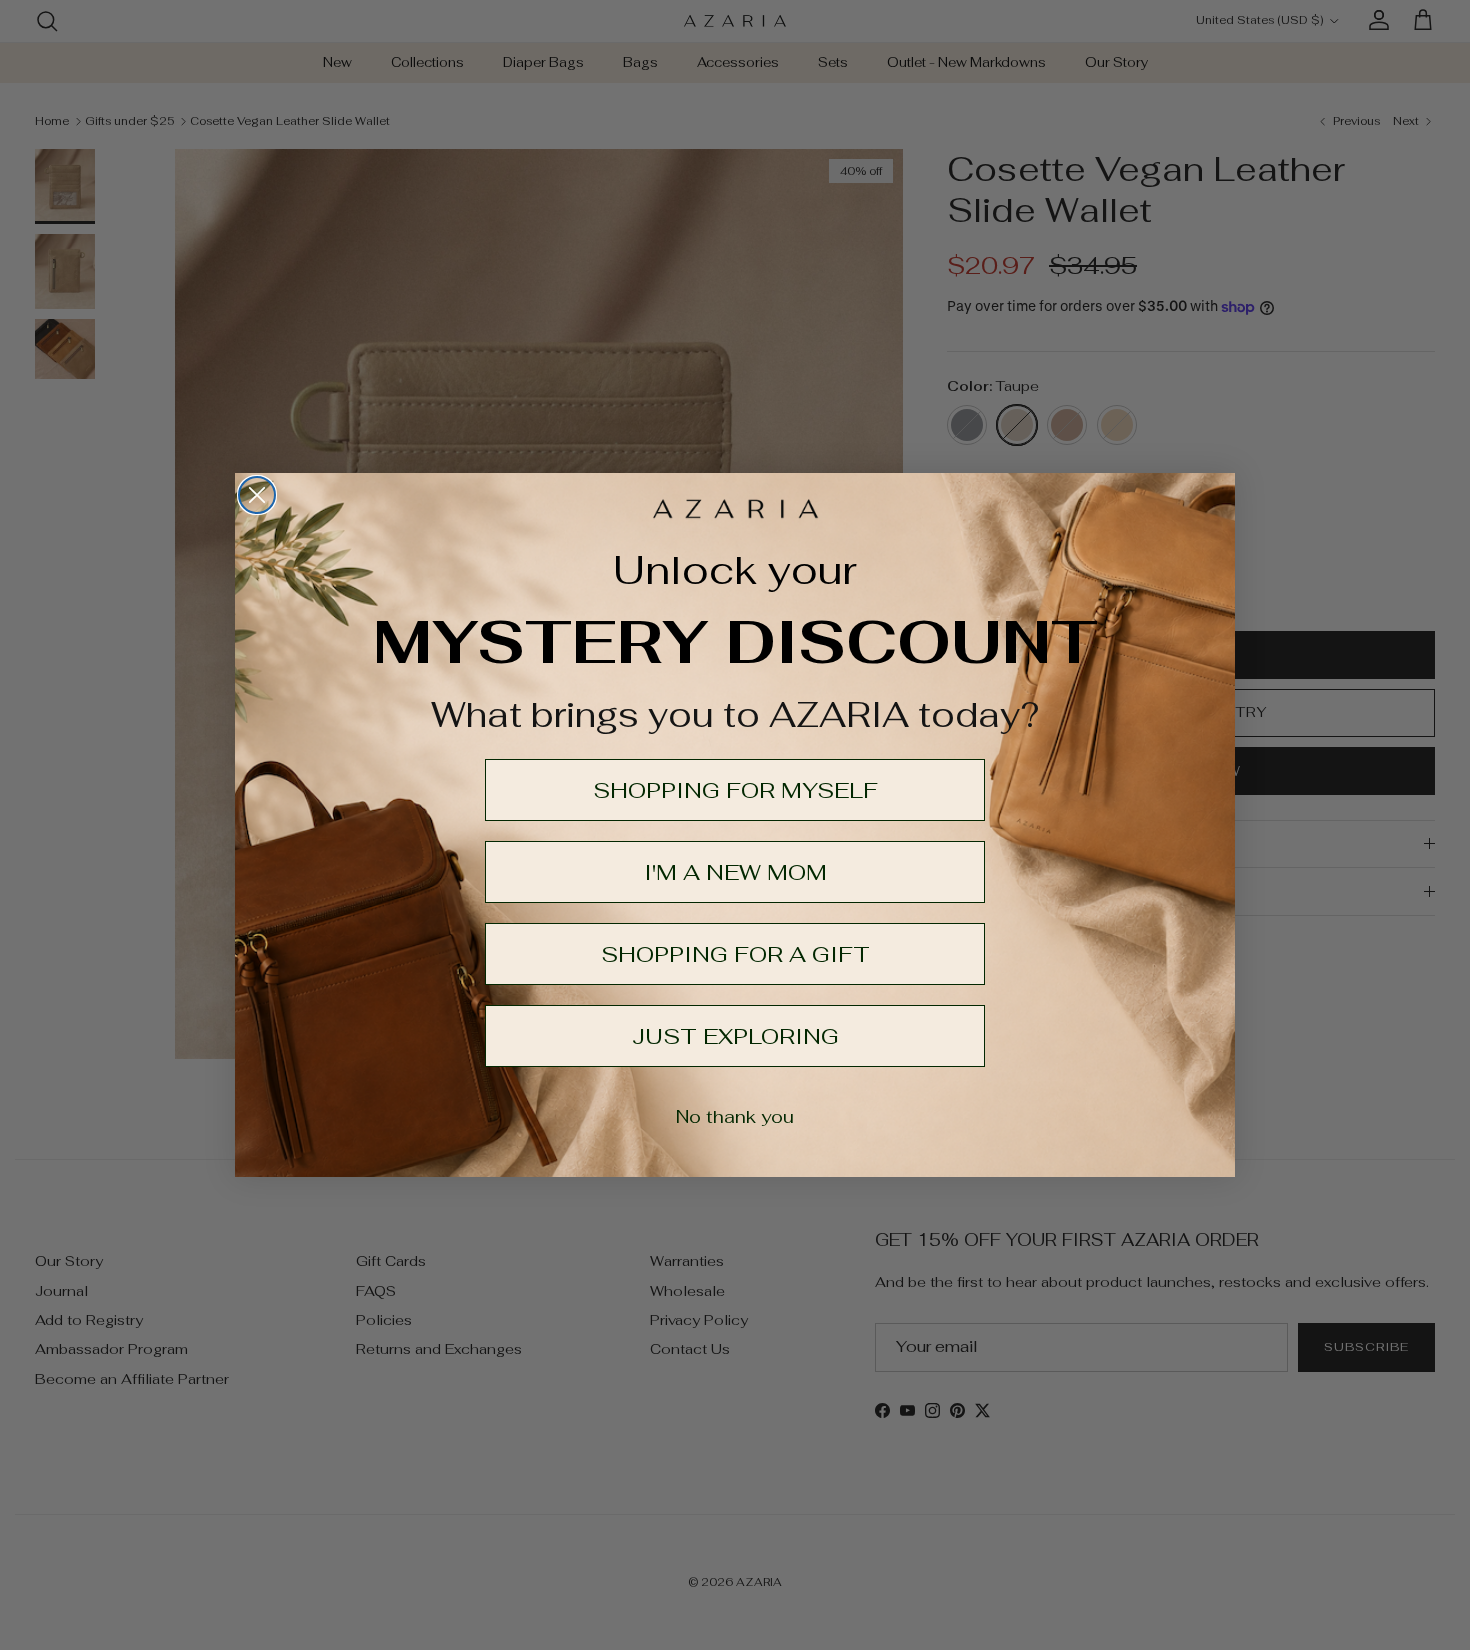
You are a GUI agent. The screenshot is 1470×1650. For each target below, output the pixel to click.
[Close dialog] (257, 495)
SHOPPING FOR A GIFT (735, 954)
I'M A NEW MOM (735, 872)
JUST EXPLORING (735, 1036)
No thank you (735, 1116)
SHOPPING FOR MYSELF (735, 790)
